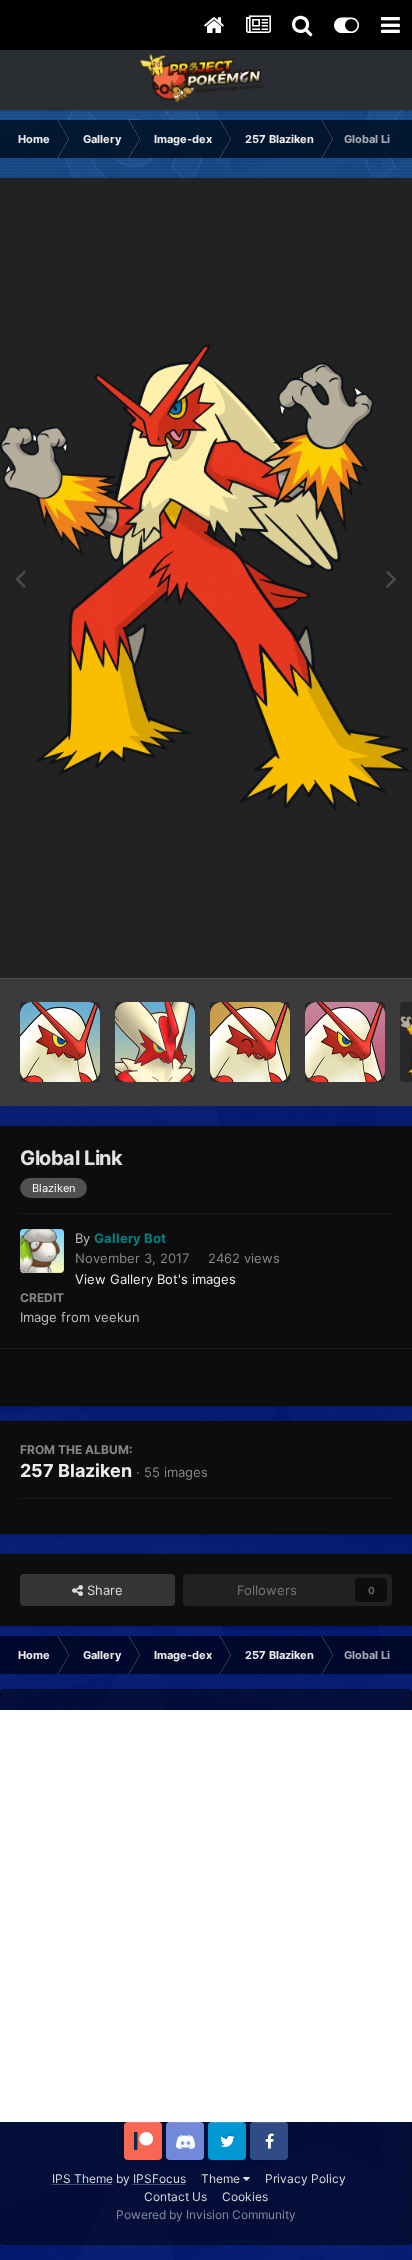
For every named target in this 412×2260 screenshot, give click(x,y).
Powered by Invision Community (206, 2214)
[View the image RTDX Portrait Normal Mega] (155, 1042)
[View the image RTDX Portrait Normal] (60, 1042)
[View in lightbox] (206, 578)
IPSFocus (159, 2178)
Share (103, 1590)
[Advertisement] (206, 1916)
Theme (222, 2178)
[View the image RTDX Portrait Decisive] (345, 1042)
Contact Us (175, 2196)
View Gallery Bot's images (155, 1279)
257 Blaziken (76, 1470)
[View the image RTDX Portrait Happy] (250, 1042)
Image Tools (330, 942)
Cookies (245, 2196)
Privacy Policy (305, 2178)
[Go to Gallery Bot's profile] (42, 1251)
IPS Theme (82, 2178)
